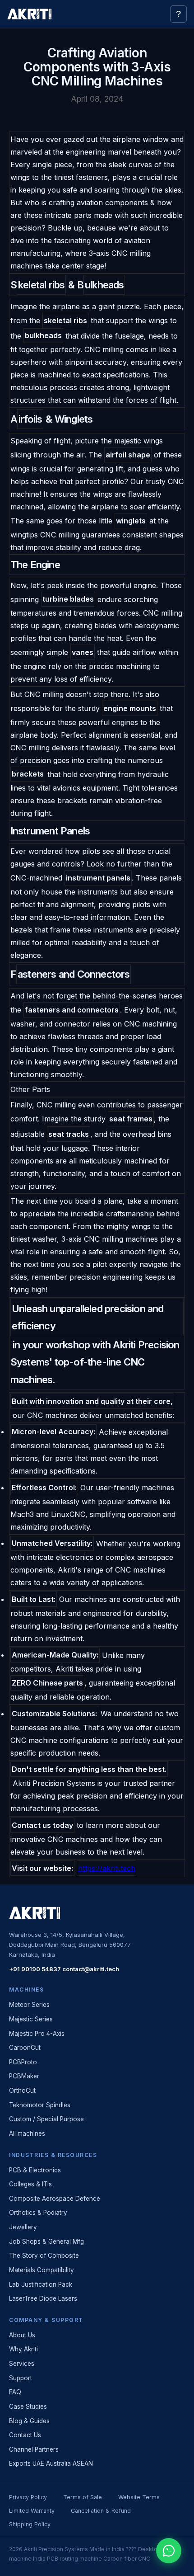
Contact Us (25, 2435)
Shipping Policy (30, 2524)
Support (21, 2378)
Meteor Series (29, 2005)
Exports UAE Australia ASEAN (51, 2463)
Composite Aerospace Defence (55, 2199)
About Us (22, 2335)
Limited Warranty (32, 2511)
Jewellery (23, 2227)
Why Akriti (23, 2349)
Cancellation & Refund (101, 2511)
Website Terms (139, 2497)
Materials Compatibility (42, 2270)
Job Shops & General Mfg (46, 2242)
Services (22, 2364)
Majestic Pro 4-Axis (37, 2034)
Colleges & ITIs (30, 2184)
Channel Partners (34, 2449)
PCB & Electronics (35, 2170)
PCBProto (23, 2062)
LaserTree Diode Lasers (43, 2298)
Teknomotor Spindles (40, 2105)
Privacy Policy (28, 2497)
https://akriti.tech (107, 1868)
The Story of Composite (44, 2256)
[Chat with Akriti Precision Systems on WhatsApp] (169, 2551)
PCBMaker (24, 2076)
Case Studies (28, 2406)
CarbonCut (25, 2048)
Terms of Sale (83, 2497)
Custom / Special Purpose (46, 2119)
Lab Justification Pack (41, 2284)
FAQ (15, 2392)
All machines (27, 2133)
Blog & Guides (29, 2421)
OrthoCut (22, 2091)
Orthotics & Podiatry (38, 2213)
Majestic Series (31, 2019)
